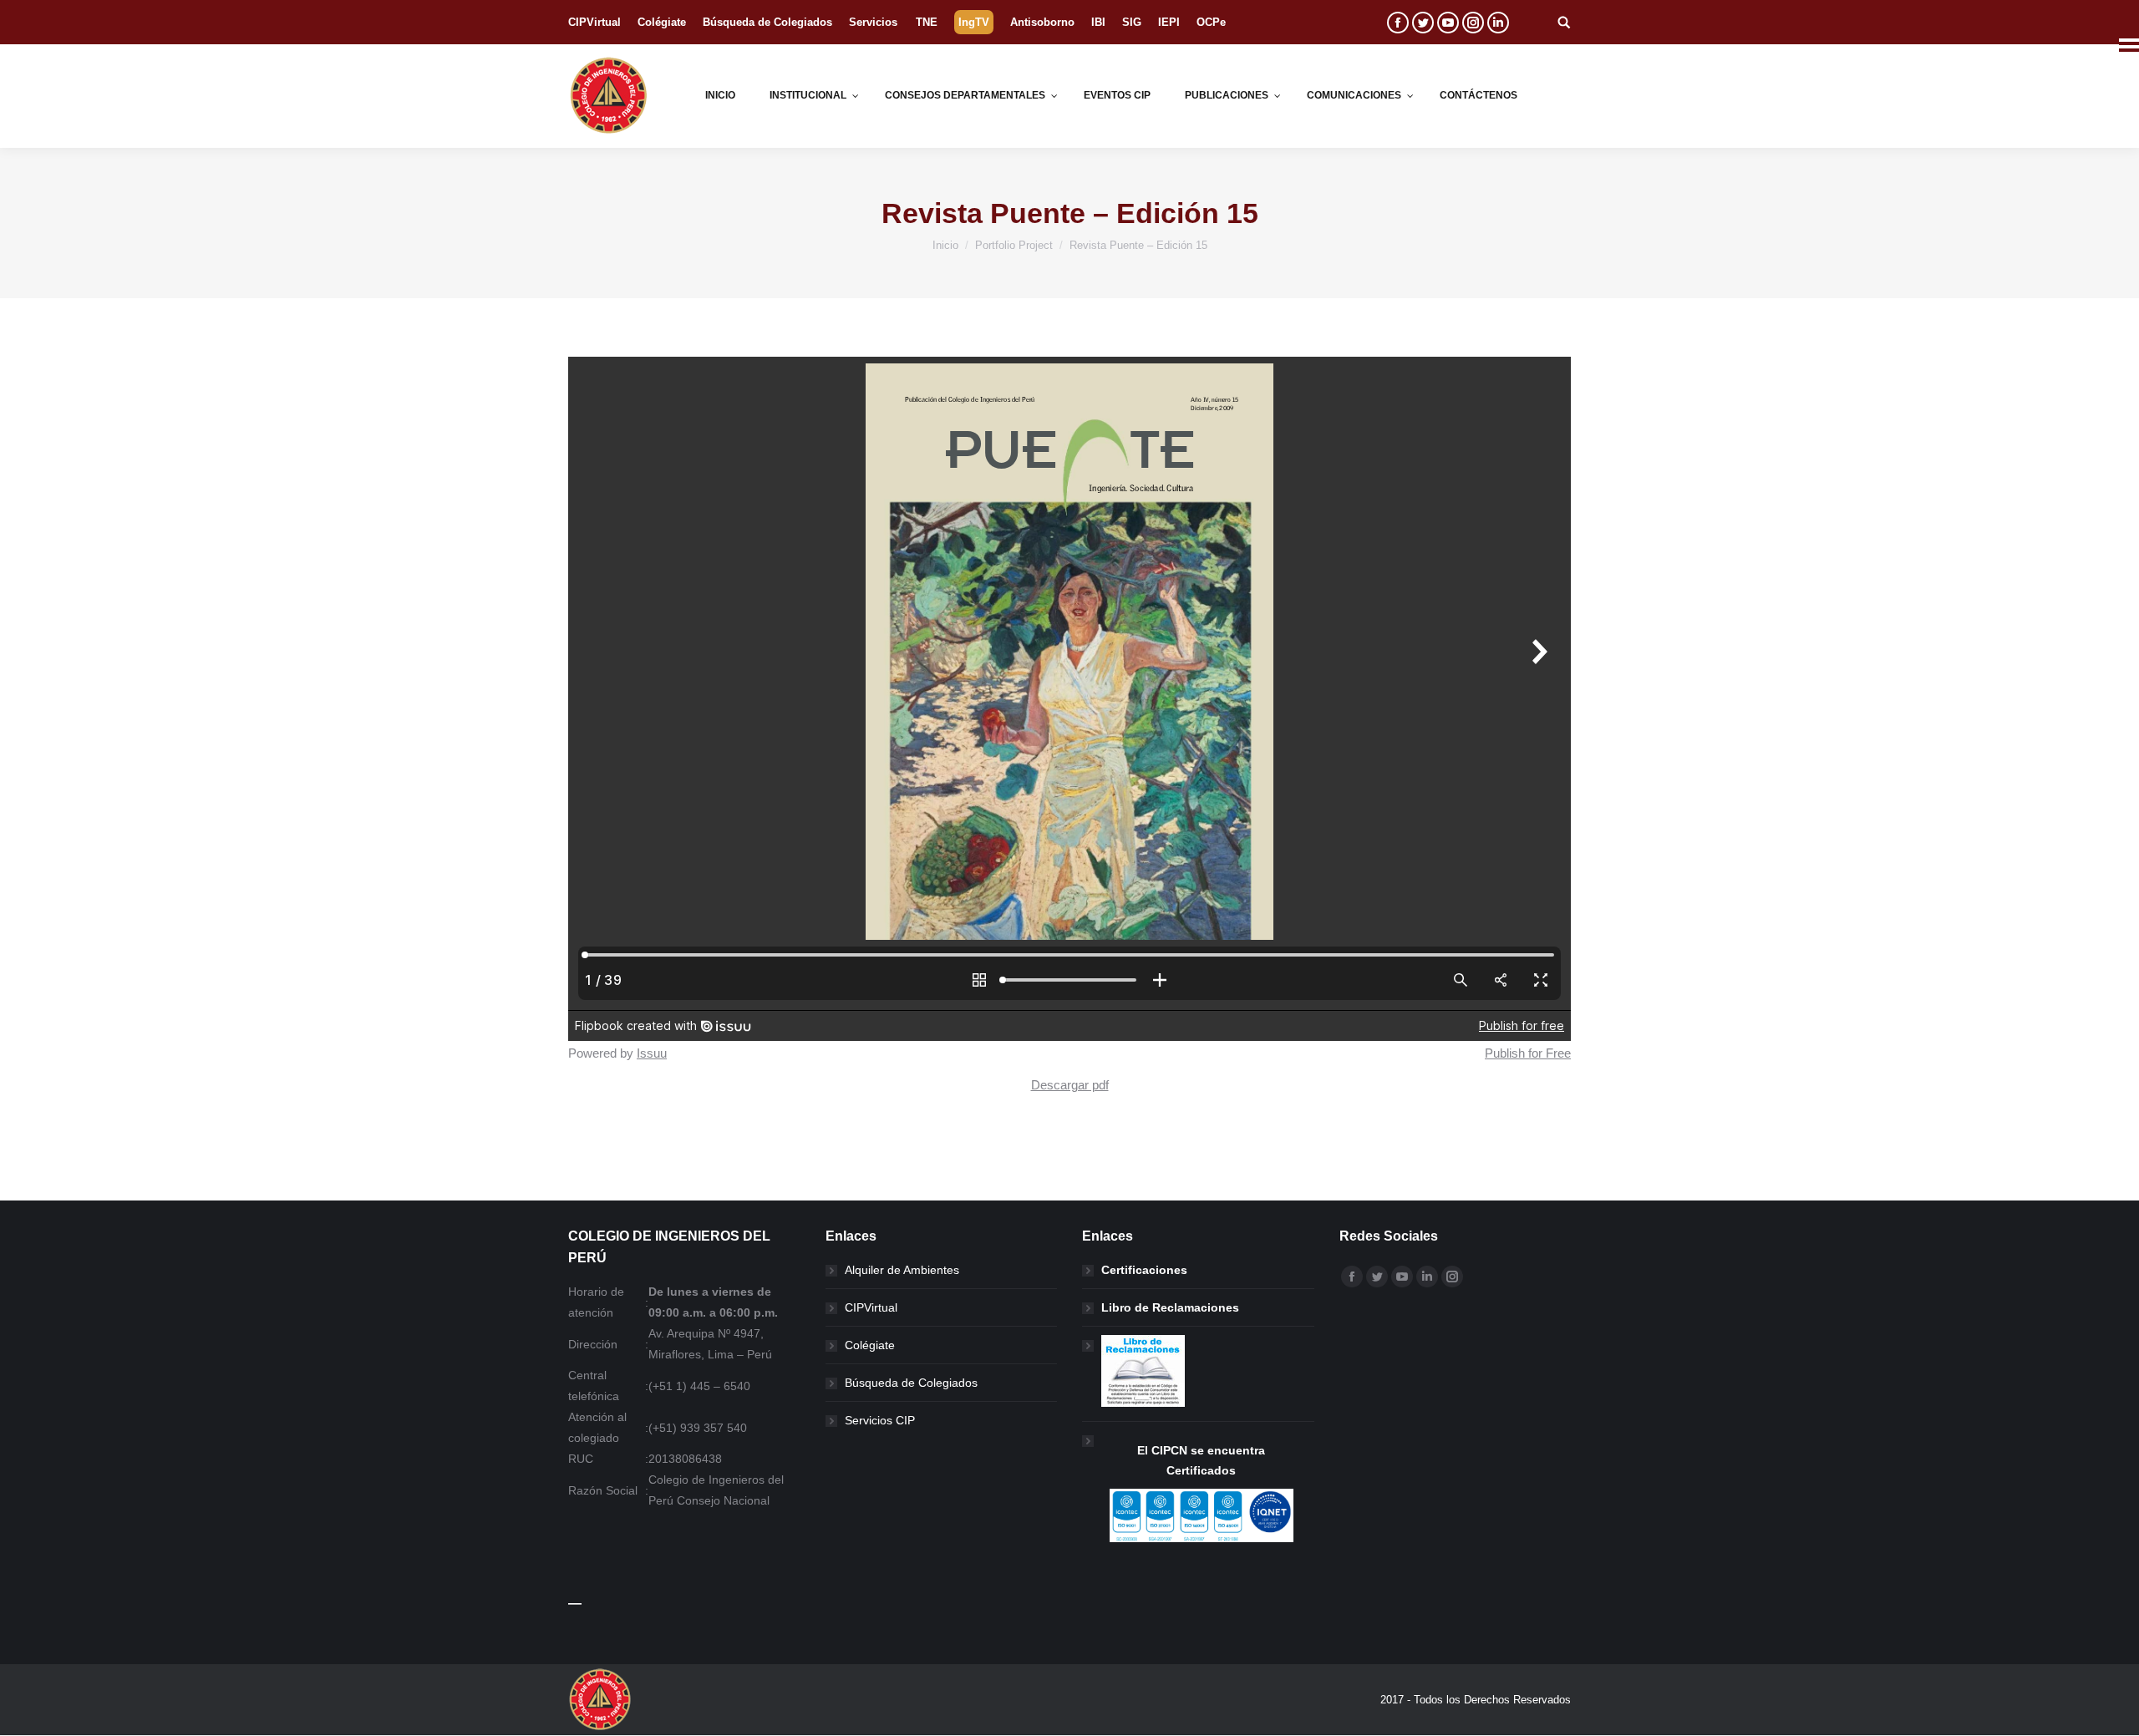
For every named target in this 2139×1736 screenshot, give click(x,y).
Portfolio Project (1014, 245)
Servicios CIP (880, 1420)
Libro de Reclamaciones (1170, 1307)
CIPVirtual (871, 1307)
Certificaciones (1144, 1270)
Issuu (652, 1053)
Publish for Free (1528, 1053)
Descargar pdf (1070, 1085)
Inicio (945, 245)
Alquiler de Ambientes (902, 1270)
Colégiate (870, 1345)
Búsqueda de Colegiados (911, 1383)
